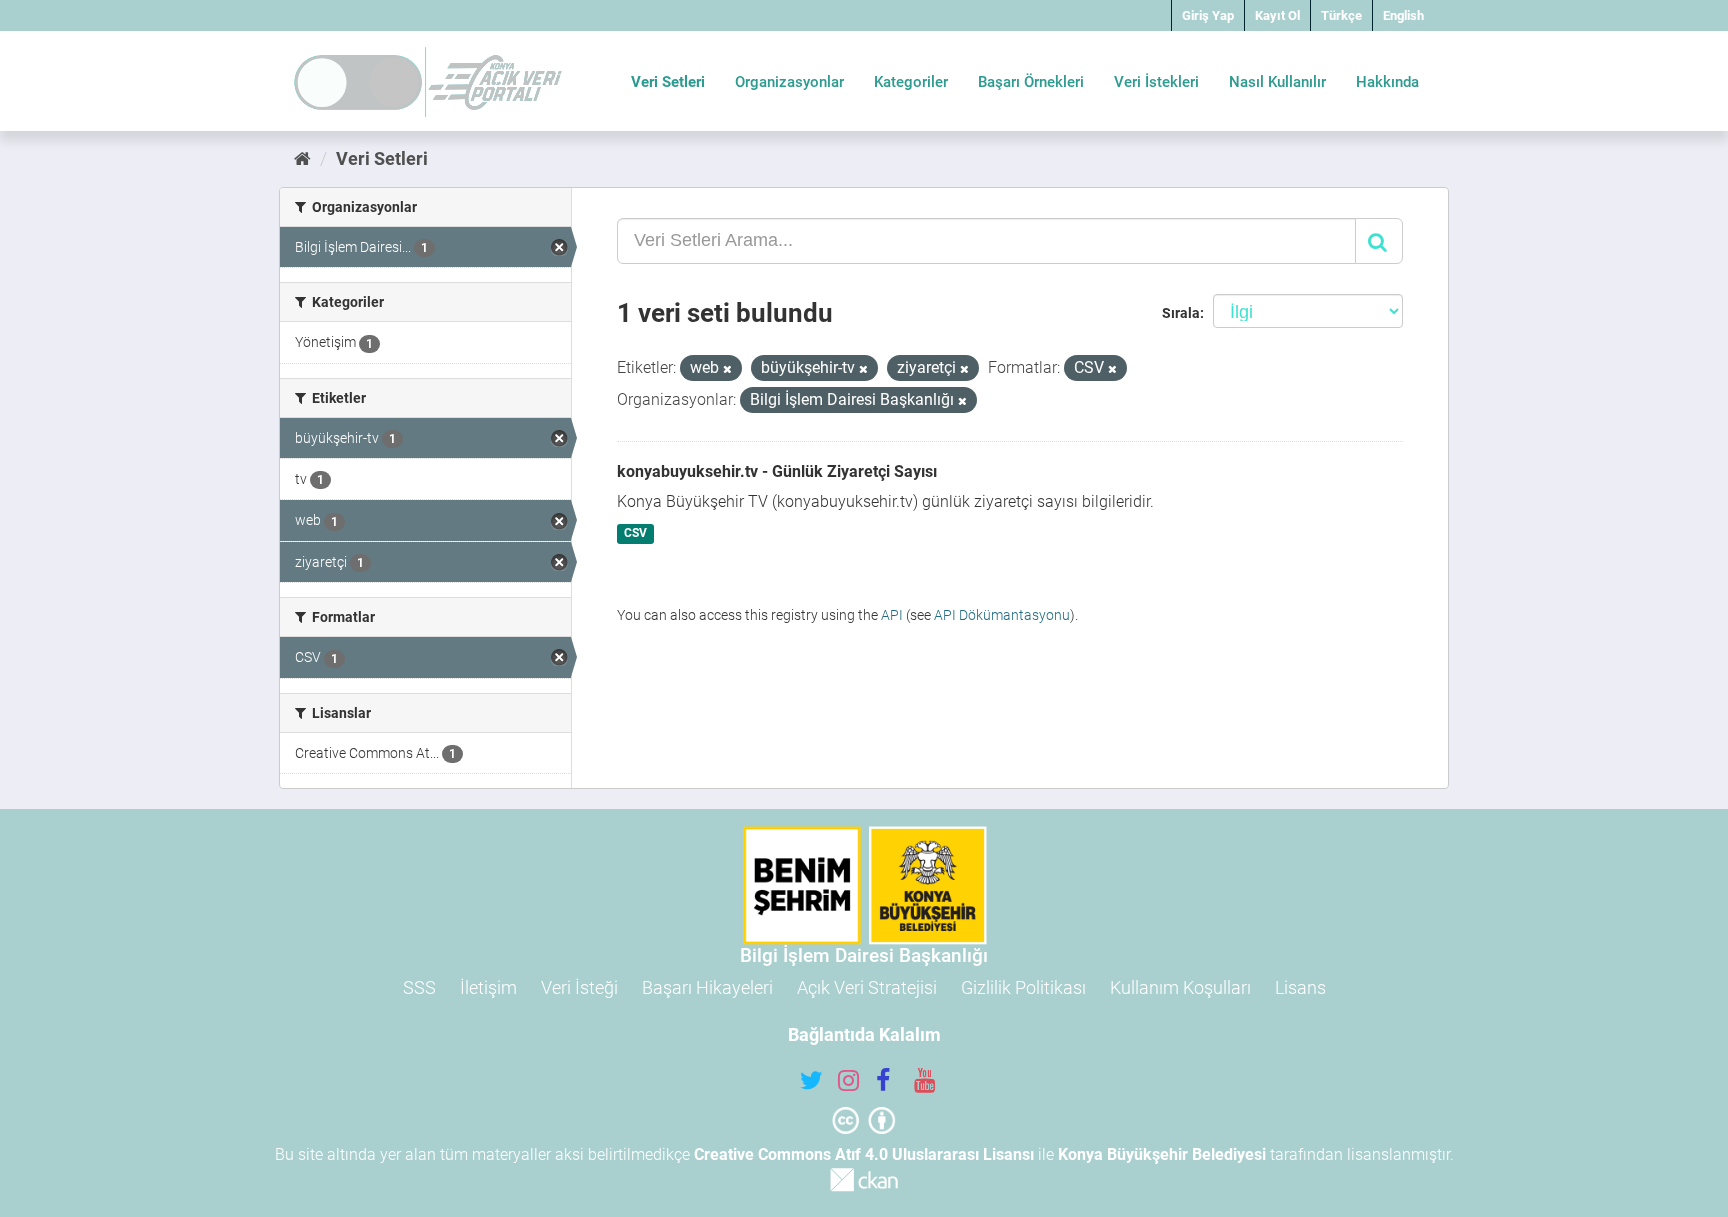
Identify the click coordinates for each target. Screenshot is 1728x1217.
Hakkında (1387, 82)
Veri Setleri (668, 82)
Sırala (1181, 313)
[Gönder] (1379, 241)
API (892, 615)
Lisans (1300, 987)
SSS (419, 987)
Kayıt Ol (1277, 15)
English (1403, 15)
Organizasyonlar (789, 82)
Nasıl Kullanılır (1277, 82)
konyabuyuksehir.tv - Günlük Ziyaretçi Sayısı (777, 471)
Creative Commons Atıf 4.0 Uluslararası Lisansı (864, 1154)
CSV (635, 534)
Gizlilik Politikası (1023, 987)
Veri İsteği (579, 987)
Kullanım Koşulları (1180, 987)
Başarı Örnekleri (1031, 82)
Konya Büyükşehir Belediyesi (1162, 1154)
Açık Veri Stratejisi (867, 987)
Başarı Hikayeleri (707, 987)
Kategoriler (911, 82)
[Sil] (727, 369)
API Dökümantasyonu (1002, 615)
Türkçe (1341, 15)
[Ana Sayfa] (302, 158)
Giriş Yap (1208, 15)
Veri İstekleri (1156, 82)
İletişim (488, 987)
